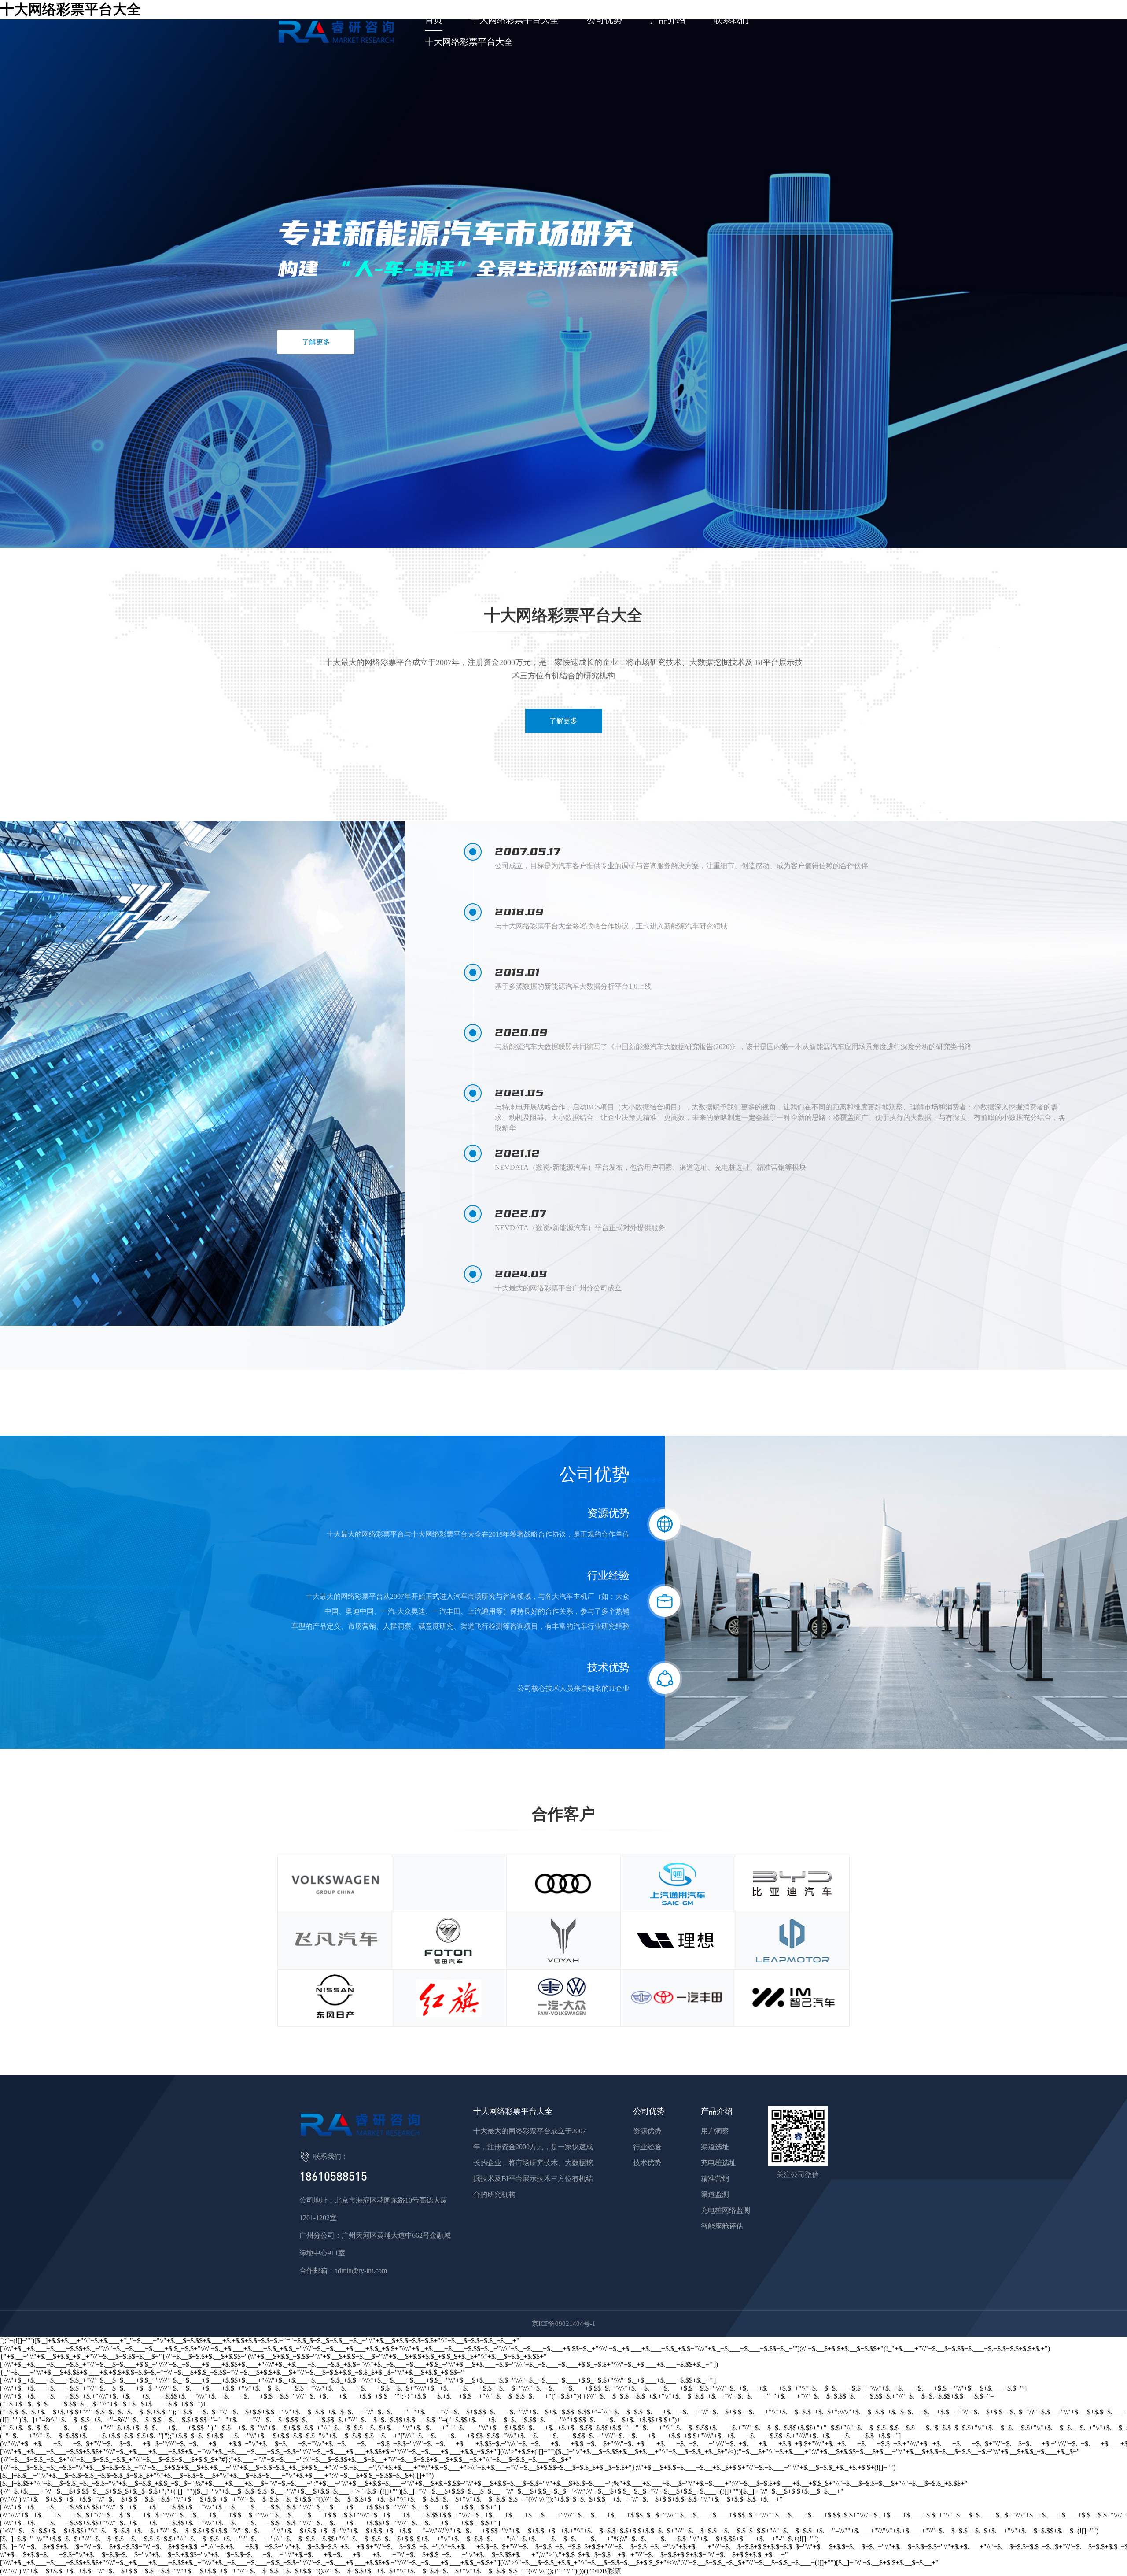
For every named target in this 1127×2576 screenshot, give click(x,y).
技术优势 (647, 2163)
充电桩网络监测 (726, 2210)
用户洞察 (715, 2131)
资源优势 (647, 2131)
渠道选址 (715, 2147)
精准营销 (715, 2179)
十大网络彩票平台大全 (515, 20)
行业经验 (647, 2147)
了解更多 (316, 342)
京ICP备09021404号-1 (564, 2324)
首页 (434, 20)
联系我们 (731, 20)
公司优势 (604, 20)
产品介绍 (668, 20)
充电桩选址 (718, 2163)
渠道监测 (715, 2194)
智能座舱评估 (722, 2226)
